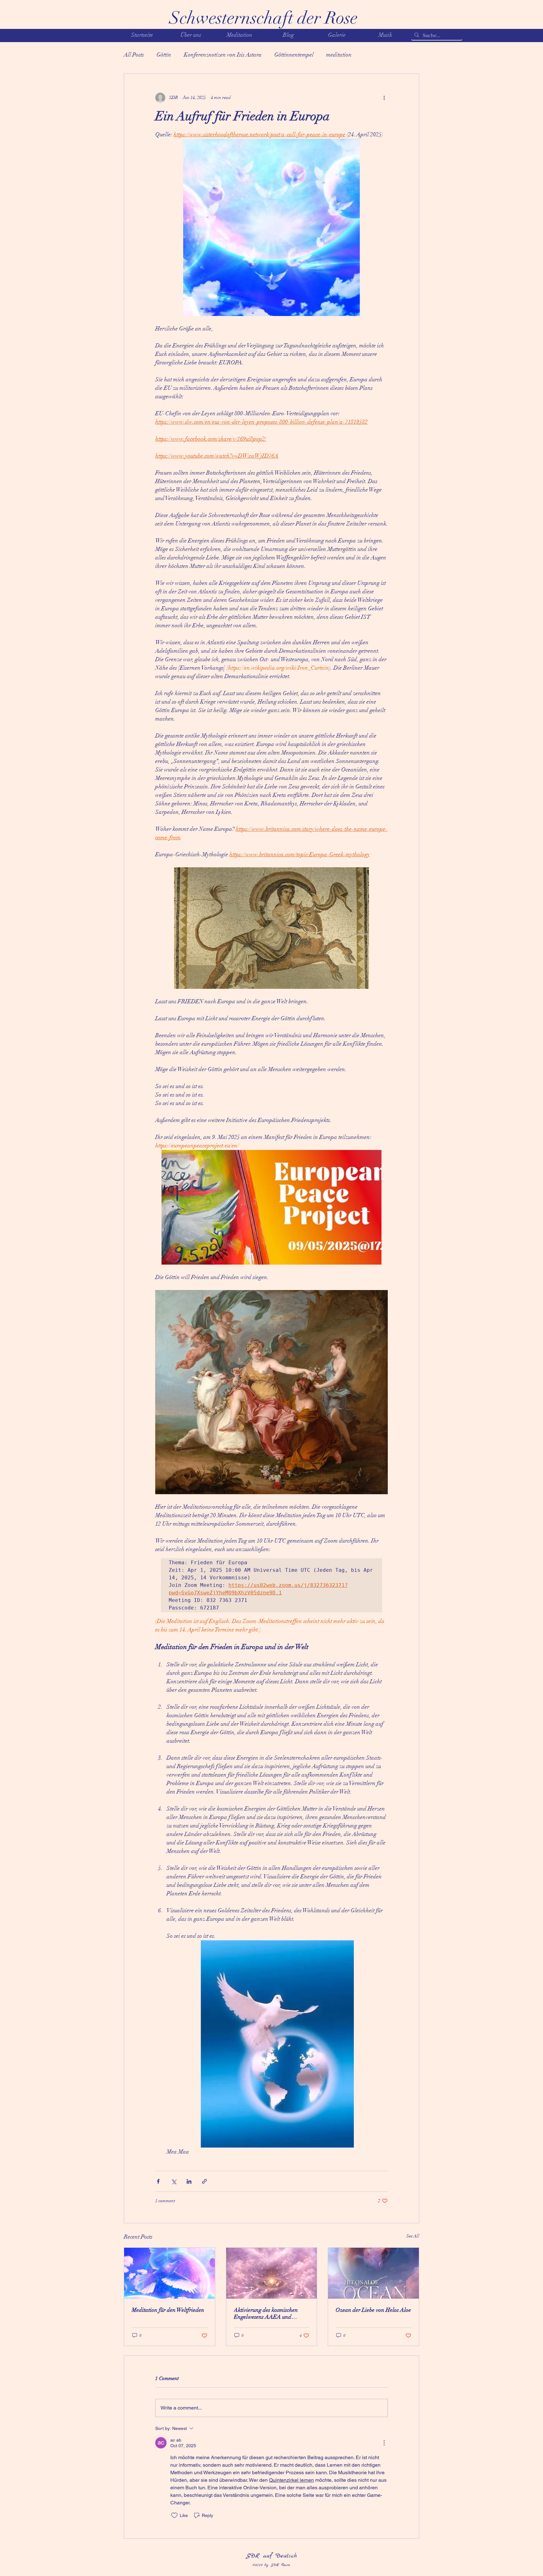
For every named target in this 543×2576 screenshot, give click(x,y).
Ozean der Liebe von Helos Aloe (373, 2310)
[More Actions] (384, 2443)
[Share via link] (204, 2181)
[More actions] (384, 98)
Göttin (164, 55)
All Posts (134, 55)
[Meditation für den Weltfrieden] (170, 2273)
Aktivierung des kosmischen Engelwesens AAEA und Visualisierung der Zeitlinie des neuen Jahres (270, 2313)
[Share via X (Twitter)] (174, 2181)
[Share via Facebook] (158, 2181)
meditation (339, 55)
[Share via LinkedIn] (189, 2181)
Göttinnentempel (294, 55)
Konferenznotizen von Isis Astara (223, 55)
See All (413, 2236)
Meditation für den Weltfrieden (168, 2310)
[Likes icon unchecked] (174, 2515)
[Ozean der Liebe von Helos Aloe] (373, 2273)
